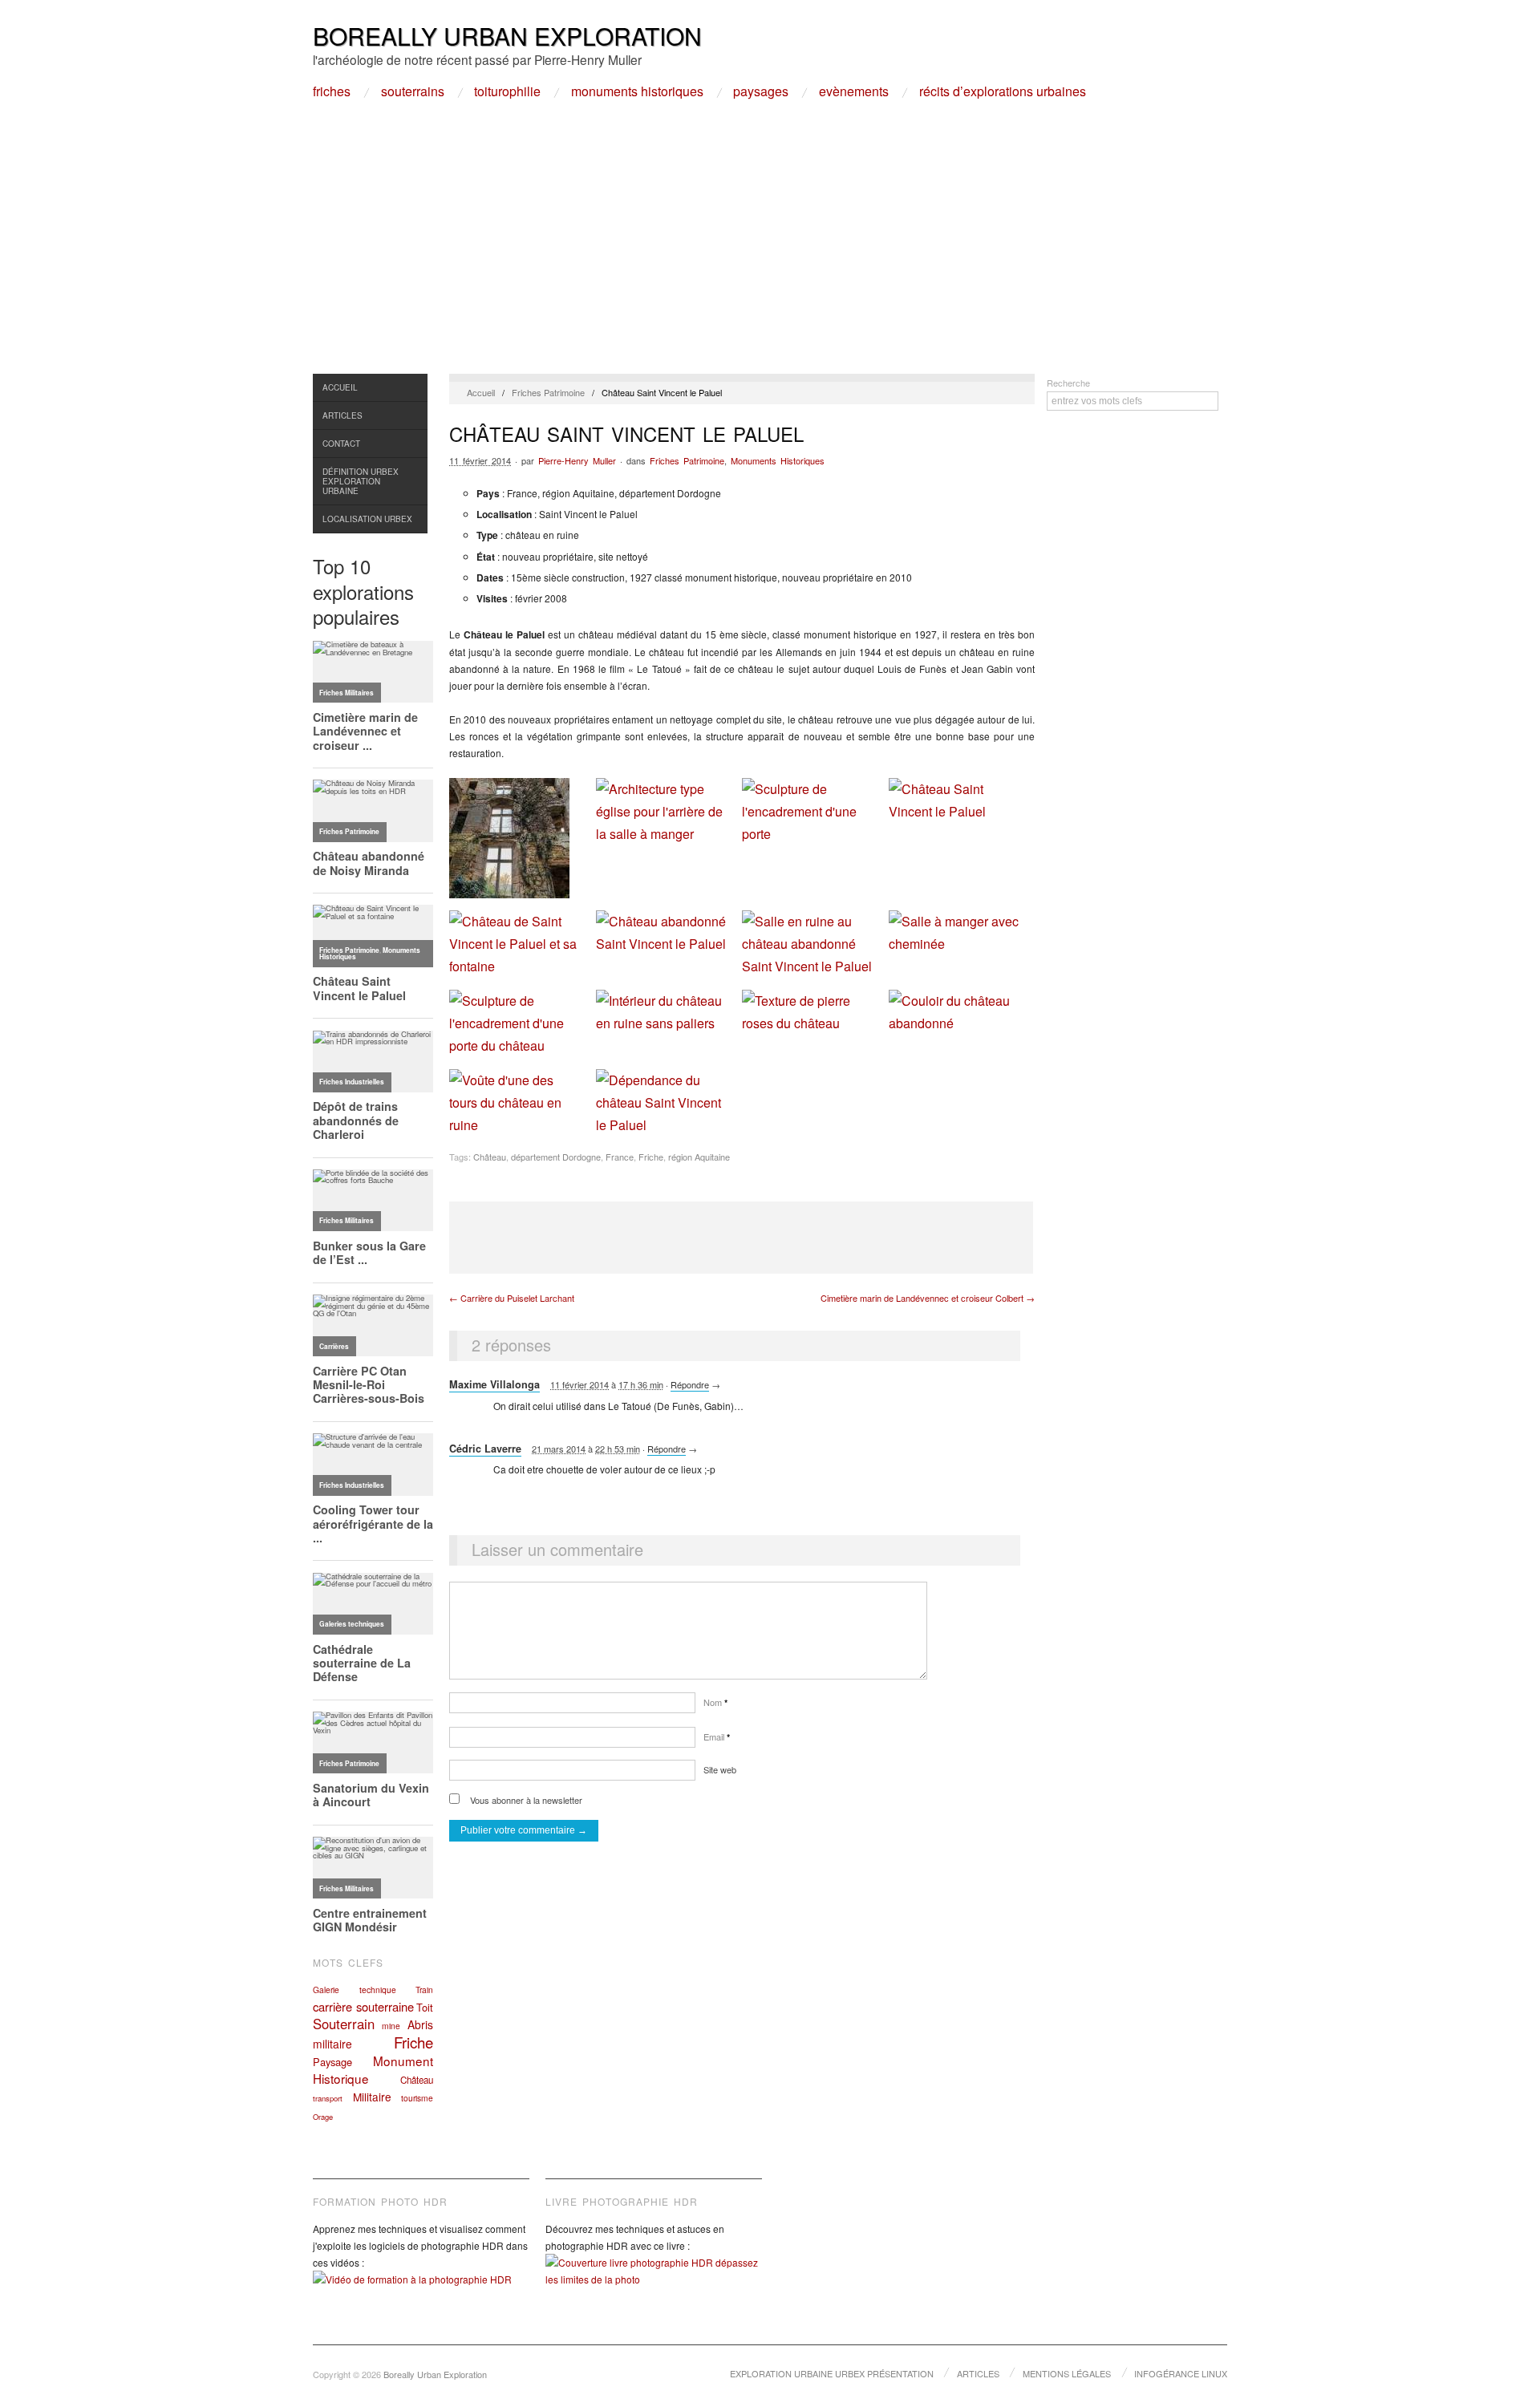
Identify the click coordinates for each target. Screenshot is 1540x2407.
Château (417, 2080)
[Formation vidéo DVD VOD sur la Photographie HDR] (421, 2291)
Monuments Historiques (637, 91)
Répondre (690, 1384)
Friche (413, 2042)
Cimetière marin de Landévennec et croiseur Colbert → (928, 1298)
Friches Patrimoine (548, 392)
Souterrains (413, 91)
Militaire (372, 2097)
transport (328, 2098)
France (620, 1157)
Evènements (854, 91)
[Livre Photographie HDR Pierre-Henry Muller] (654, 2283)
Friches (332, 91)
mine (391, 2026)
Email (717, 1736)
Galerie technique (355, 1990)
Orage (323, 2117)
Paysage (332, 2062)
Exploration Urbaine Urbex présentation (832, 2373)
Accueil (340, 387)
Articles (342, 415)
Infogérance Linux (1181, 2373)
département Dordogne (556, 1157)
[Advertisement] (770, 253)
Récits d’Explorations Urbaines (1003, 91)
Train (424, 1990)
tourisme (417, 2098)
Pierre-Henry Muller (577, 460)
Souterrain (344, 2024)
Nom (715, 1702)
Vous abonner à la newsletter (525, 1800)
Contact (341, 444)
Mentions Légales (1067, 2373)
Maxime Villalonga (494, 1384)
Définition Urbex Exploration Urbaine (361, 481)
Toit (425, 2007)
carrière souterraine (363, 2006)
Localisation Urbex (367, 519)
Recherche (1068, 383)
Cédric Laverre (485, 1449)
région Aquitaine (699, 1157)
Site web (720, 1769)
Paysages (761, 91)
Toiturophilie (507, 91)
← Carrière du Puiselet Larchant (512, 1298)
